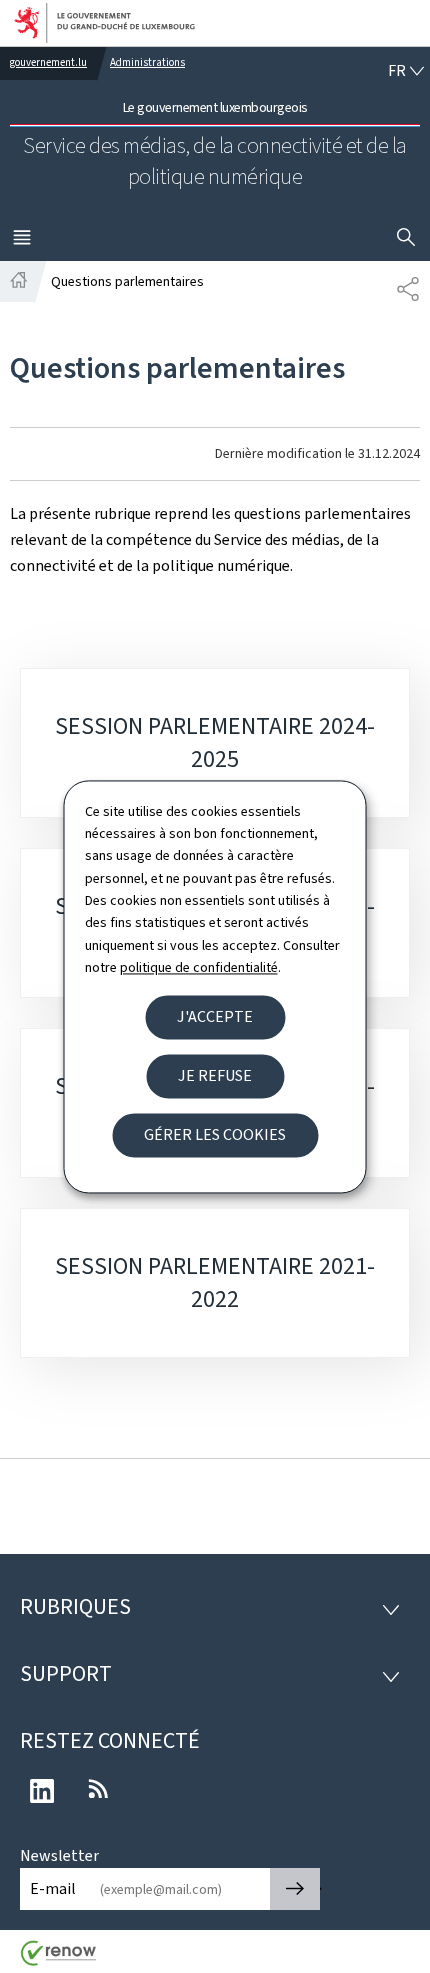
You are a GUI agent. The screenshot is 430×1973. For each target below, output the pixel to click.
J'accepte (215, 1016)
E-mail (53, 1888)
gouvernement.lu (48, 62)
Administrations (147, 62)
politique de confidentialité (199, 968)
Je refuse (215, 1075)
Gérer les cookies (215, 1134)
